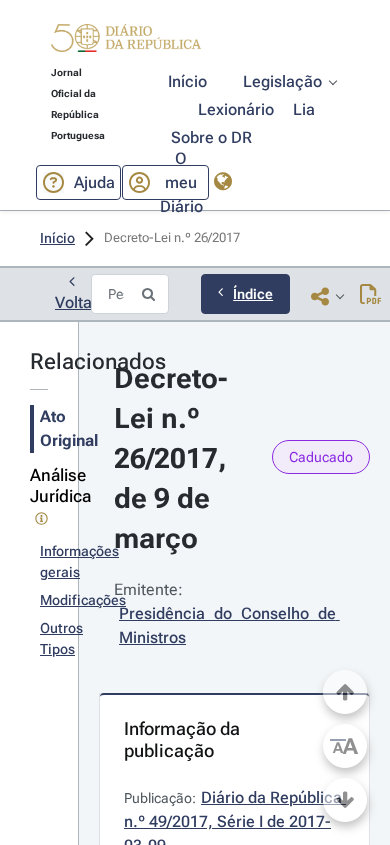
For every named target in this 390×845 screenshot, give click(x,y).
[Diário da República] (126, 42)
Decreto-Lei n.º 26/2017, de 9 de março (174, 458)
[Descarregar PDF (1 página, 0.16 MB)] (370, 296)
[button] (126, 41)
